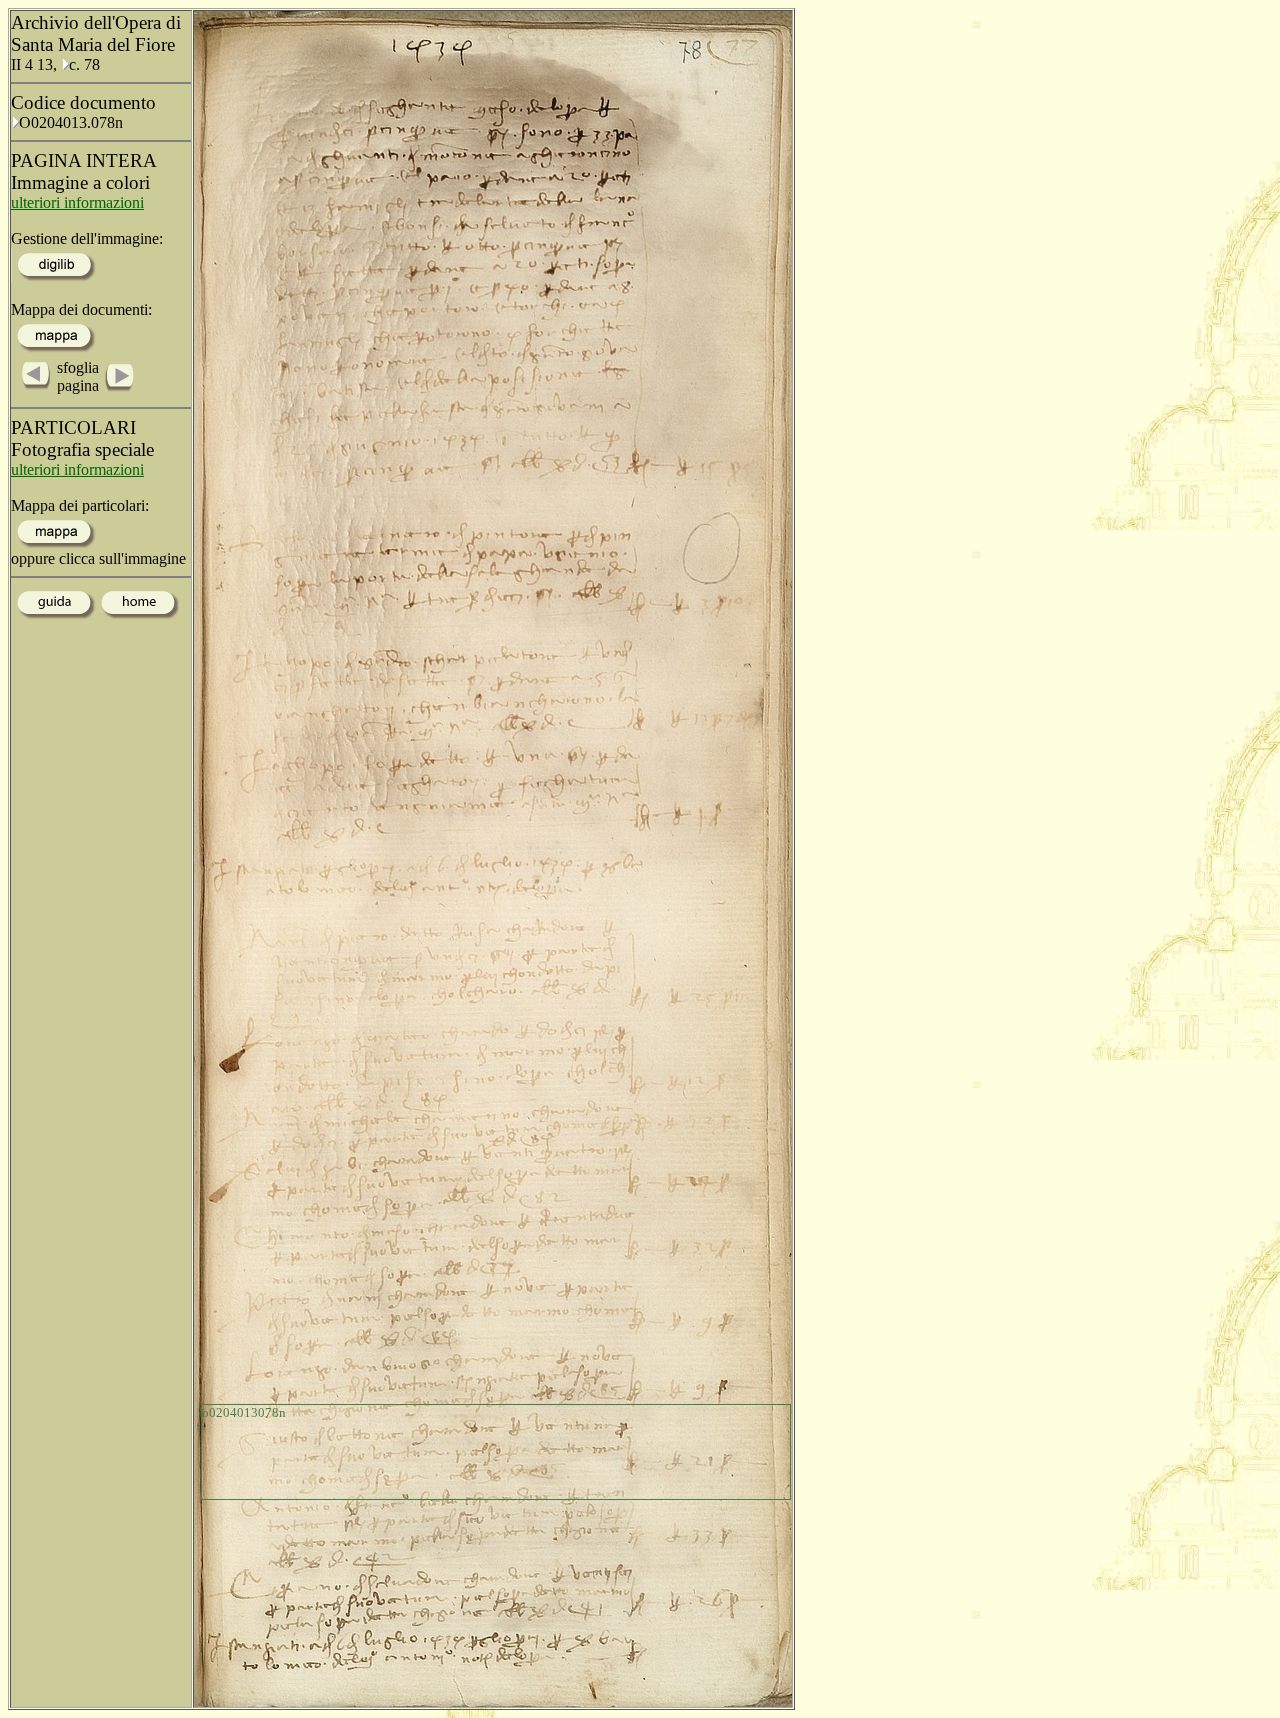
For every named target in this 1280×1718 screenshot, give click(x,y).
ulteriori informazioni (77, 202)
